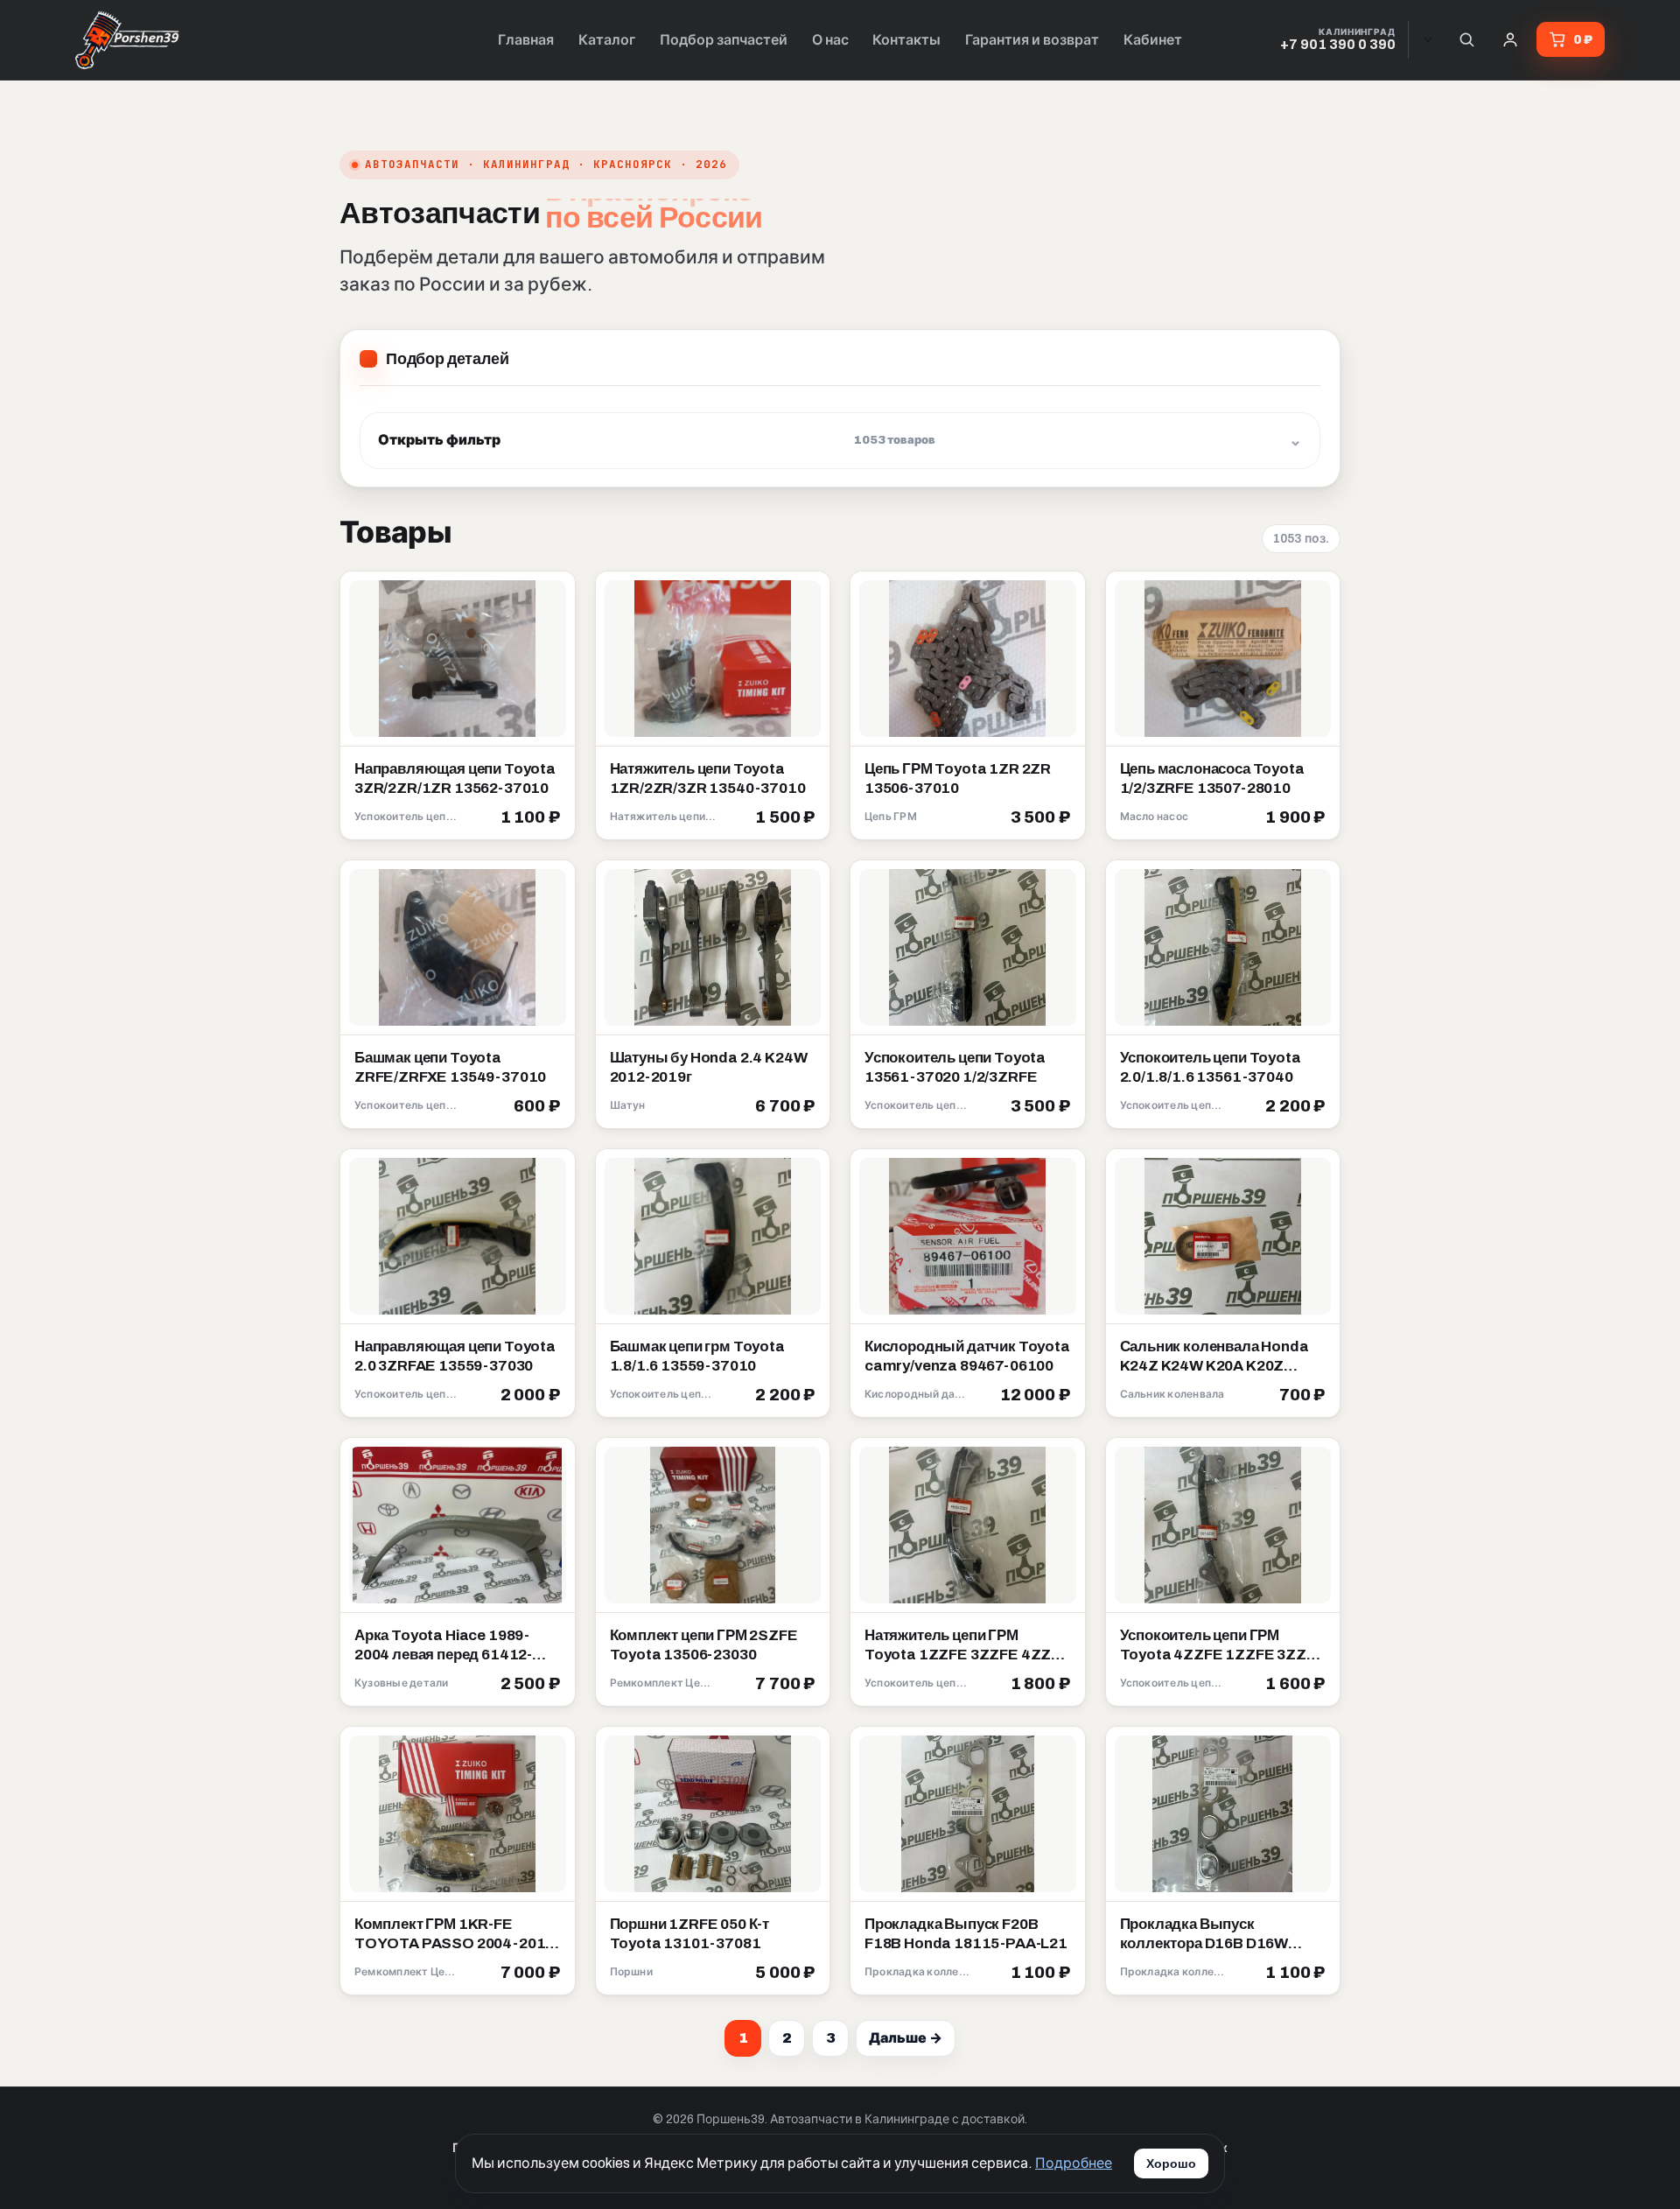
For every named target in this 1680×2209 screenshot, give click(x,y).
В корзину (520, 818)
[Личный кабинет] (1510, 39)
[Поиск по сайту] (1466, 39)
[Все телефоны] (1428, 39)
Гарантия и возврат (1032, 40)
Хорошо (1171, 2163)
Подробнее (1074, 2163)
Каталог (607, 40)
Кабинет (1153, 40)
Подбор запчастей (724, 40)
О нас (830, 40)
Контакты (906, 40)
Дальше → (906, 2038)
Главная (526, 40)
